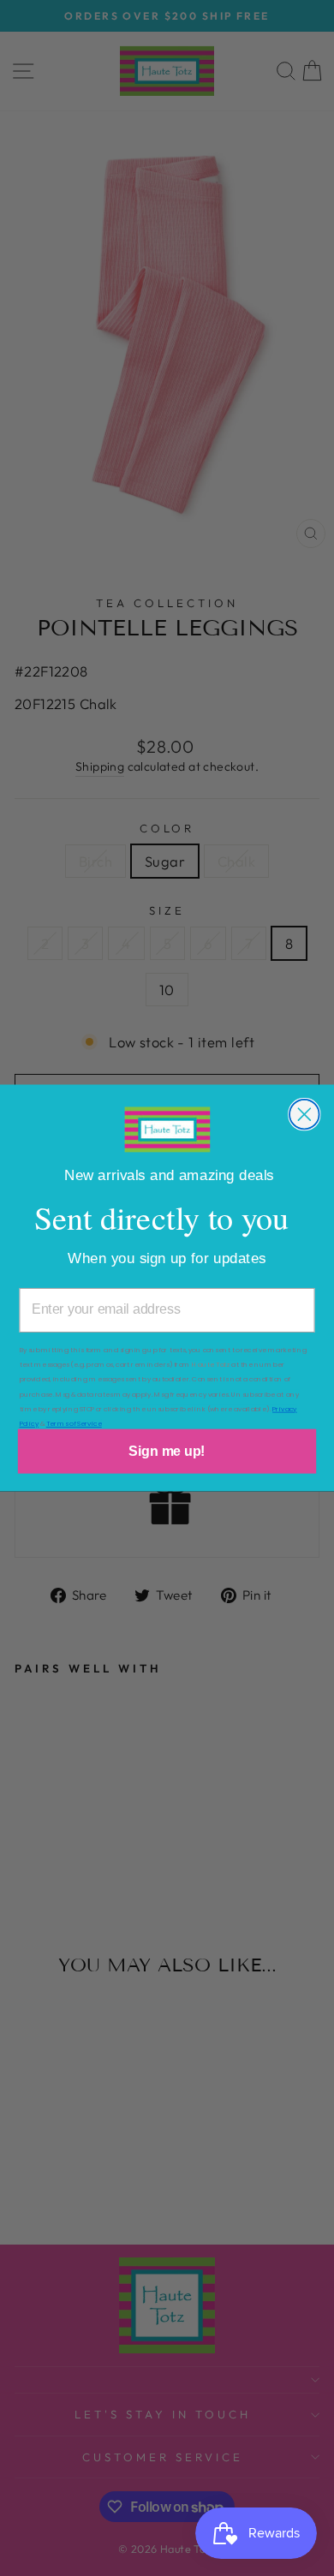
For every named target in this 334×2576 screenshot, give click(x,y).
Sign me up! (167, 1451)
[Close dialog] (304, 1115)
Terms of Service (74, 1423)
